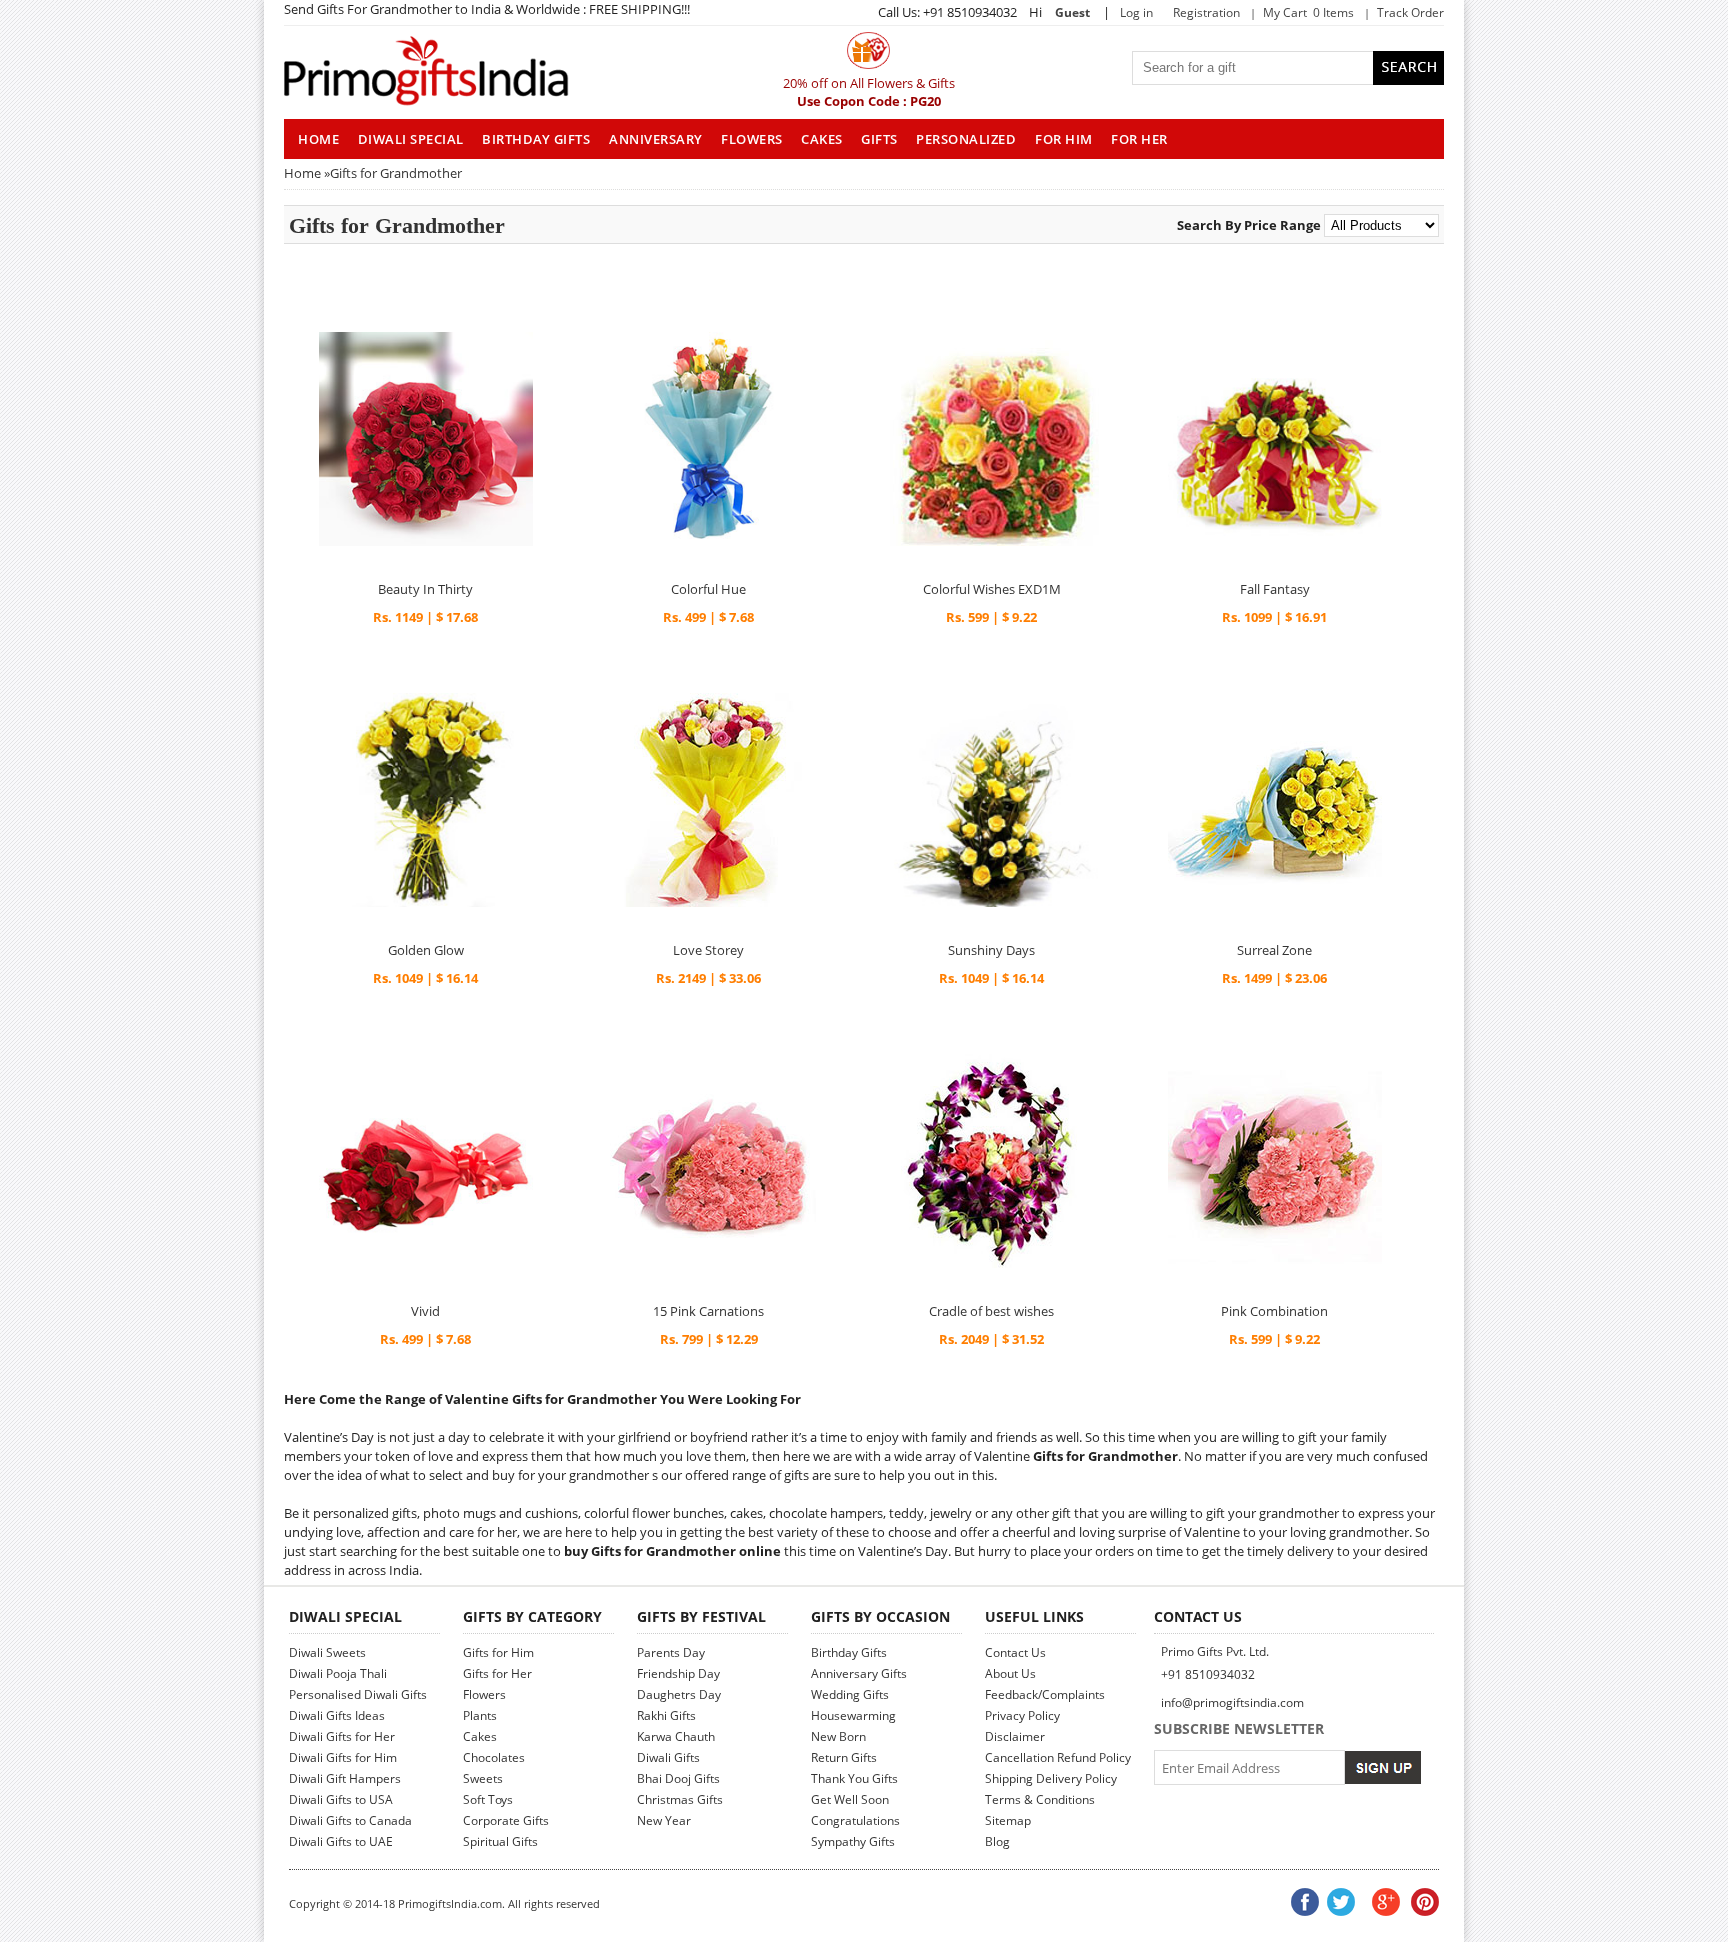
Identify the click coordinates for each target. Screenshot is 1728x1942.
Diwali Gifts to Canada (350, 1820)
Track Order (1410, 12)
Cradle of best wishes (991, 1311)
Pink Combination (1274, 1311)
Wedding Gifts (850, 1694)
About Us (1010, 1673)
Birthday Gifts (536, 139)
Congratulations (855, 1820)
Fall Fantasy (1275, 589)
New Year (664, 1820)
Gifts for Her (497, 1673)
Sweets (483, 1778)
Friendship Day (678, 1673)
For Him (1064, 139)
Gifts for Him (498, 1652)
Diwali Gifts (668, 1757)
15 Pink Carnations (708, 1311)
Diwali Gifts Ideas (337, 1715)
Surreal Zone (1274, 950)
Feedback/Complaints (1045, 1694)
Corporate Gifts (506, 1820)
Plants (480, 1715)
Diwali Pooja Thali (338, 1673)
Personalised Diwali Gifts (358, 1694)
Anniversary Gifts (859, 1673)
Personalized (966, 139)
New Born (838, 1736)
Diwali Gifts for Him (343, 1757)
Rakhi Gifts (666, 1715)
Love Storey (708, 950)
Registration (1206, 12)
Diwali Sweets (327, 1652)
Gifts (879, 139)
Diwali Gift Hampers (345, 1778)
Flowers (752, 139)
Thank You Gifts (854, 1778)
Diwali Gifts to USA (341, 1799)
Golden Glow (426, 950)
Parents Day (671, 1652)
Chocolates (494, 1757)
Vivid (425, 1311)
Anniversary (656, 139)
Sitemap (1008, 1820)
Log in (1136, 12)
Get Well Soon (850, 1799)
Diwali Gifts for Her (342, 1736)
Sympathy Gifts (853, 1841)
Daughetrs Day (679, 1694)
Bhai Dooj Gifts (678, 1778)
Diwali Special (411, 139)
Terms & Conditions (1040, 1799)
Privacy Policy (1022, 1715)
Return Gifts (844, 1757)
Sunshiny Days (991, 950)
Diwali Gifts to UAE (341, 1841)
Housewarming (853, 1715)
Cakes (822, 139)
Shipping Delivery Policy (1051, 1778)
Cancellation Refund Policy (1058, 1757)
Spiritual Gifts (500, 1841)
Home (302, 173)
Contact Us (1015, 1652)
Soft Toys (488, 1799)
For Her (1139, 139)
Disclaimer (1015, 1736)
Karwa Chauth (676, 1736)
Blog (997, 1841)
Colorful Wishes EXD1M (992, 589)
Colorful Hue (708, 589)
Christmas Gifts (680, 1799)
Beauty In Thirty (425, 589)
